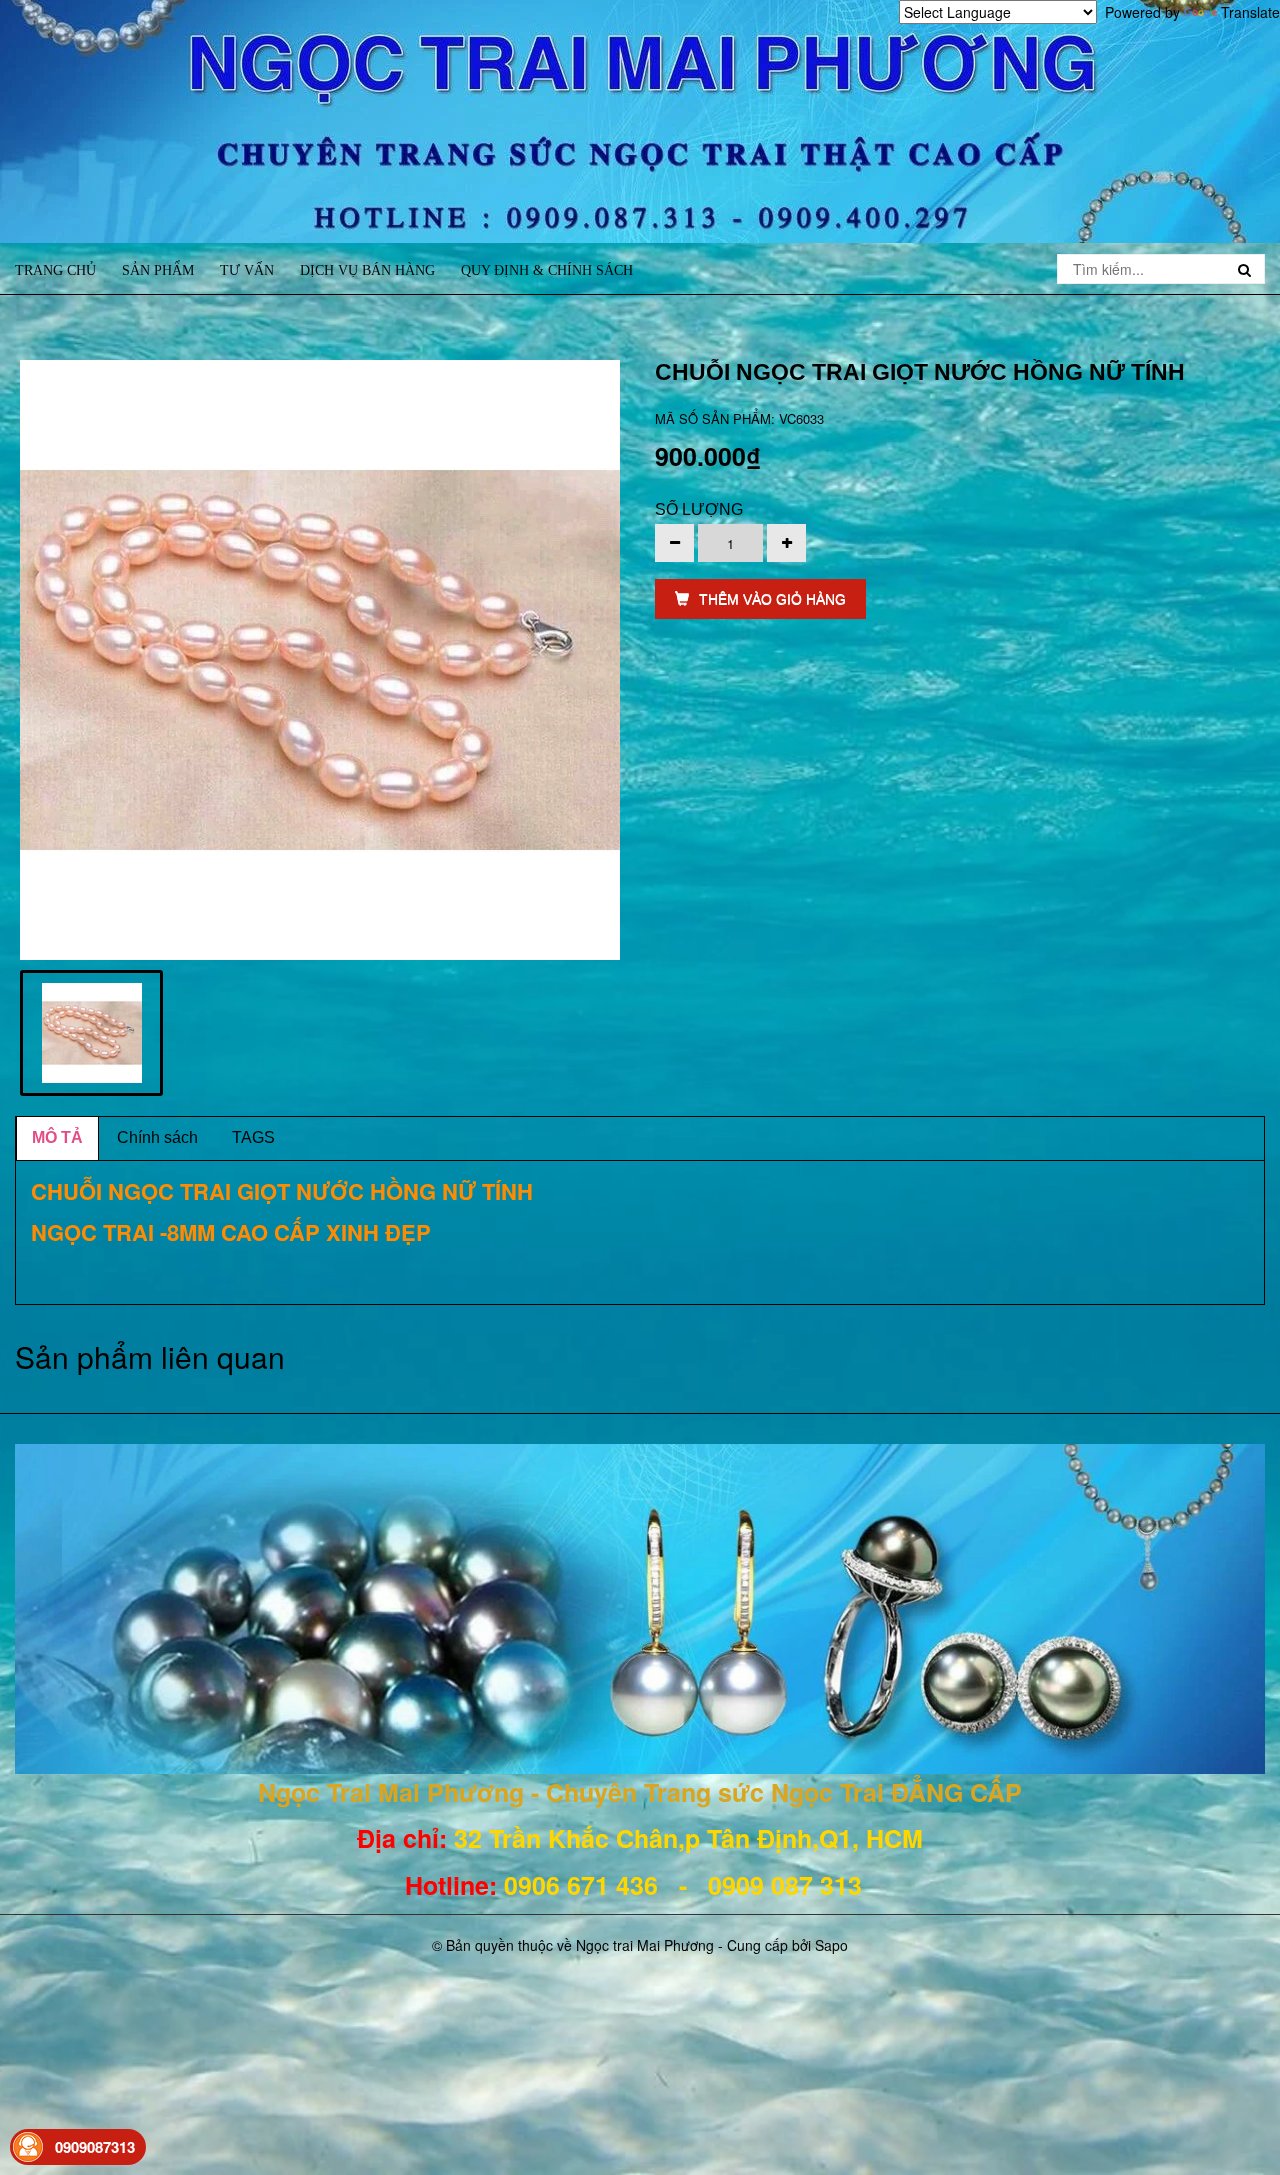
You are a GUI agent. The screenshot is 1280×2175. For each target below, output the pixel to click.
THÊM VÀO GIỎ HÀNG (772, 599)
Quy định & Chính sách (547, 270)
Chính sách (157, 1137)
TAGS (253, 1137)
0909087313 (95, 2147)
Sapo (831, 1945)
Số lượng (699, 509)
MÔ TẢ (57, 1137)
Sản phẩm (158, 270)
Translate (1250, 12)
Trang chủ (55, 270)
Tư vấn (247, 270)
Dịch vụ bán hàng (367, 270)
